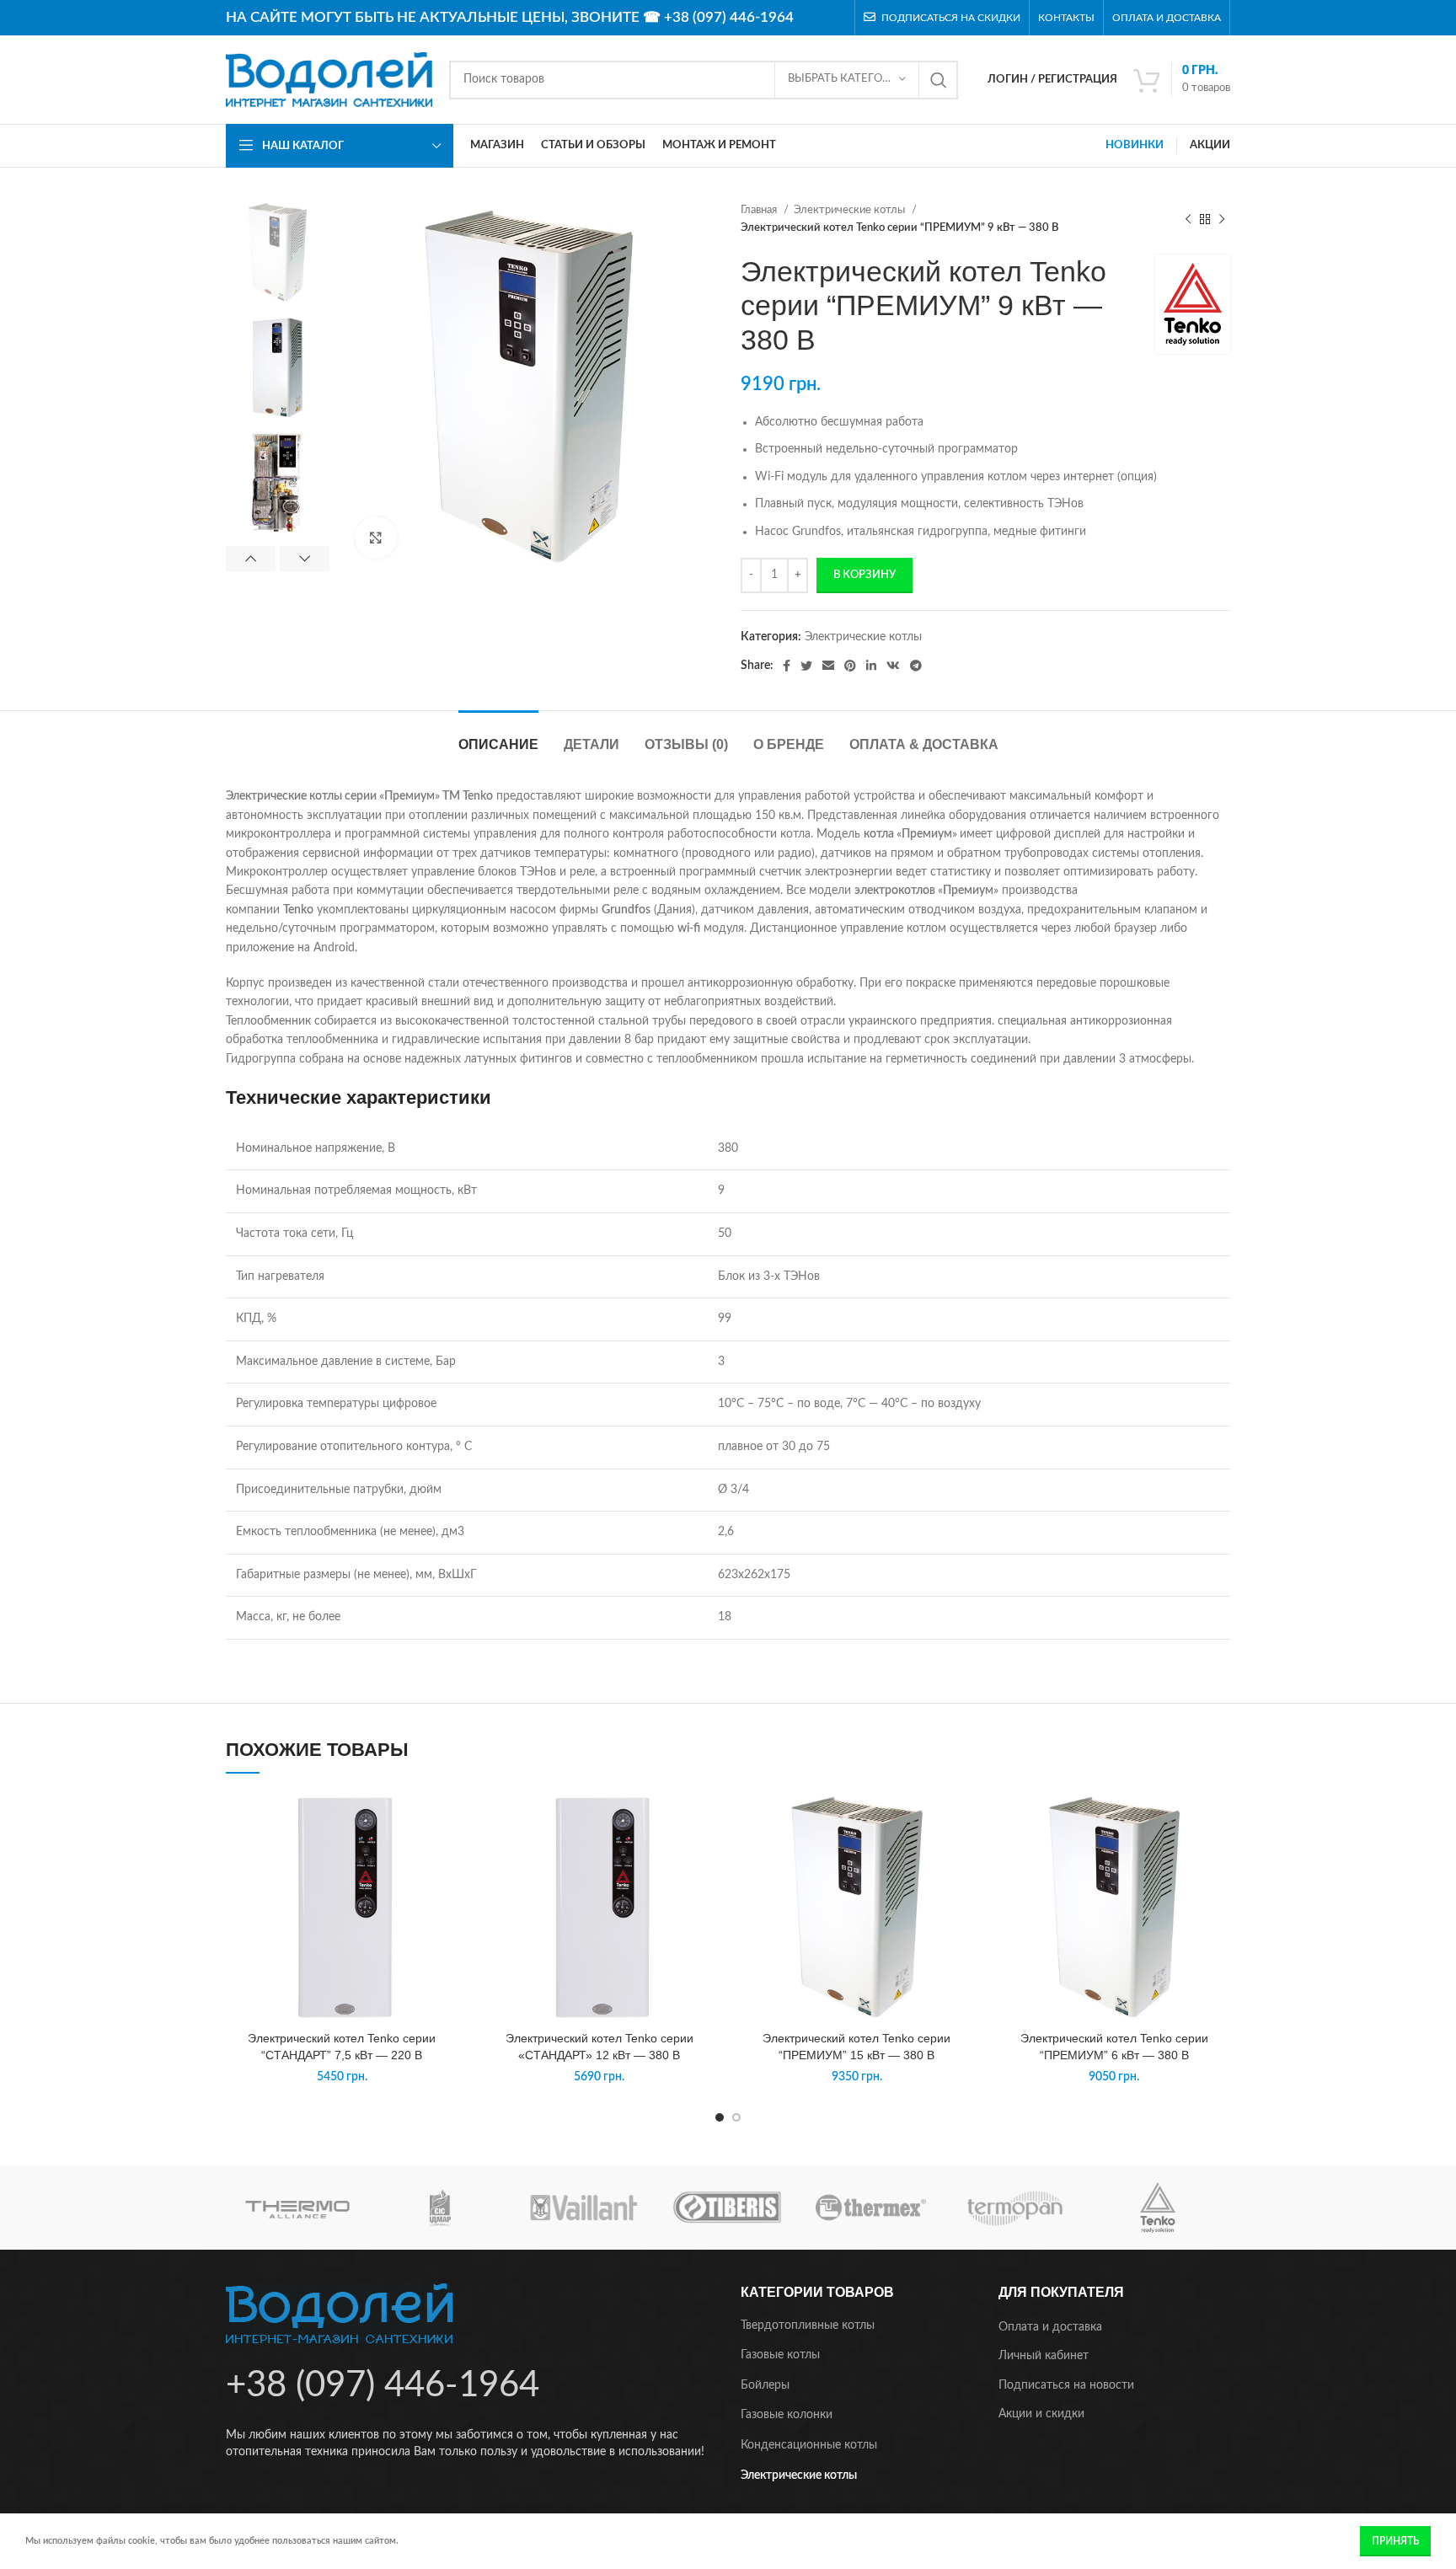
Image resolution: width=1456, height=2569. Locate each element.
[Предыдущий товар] (1188, 219)
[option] (278, 252)
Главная (760, 210)
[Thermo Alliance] (297, 2208)
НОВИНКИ (1135, 145)
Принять (1395, 2541)
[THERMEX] (870, 2208)
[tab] (498, 736)
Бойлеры (765, 2385)
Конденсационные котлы (809, 2445)
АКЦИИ (1210, 145)
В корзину (864, 575)
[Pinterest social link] (850, 666)
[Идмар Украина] (441, 2208)
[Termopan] (1014, 2208)
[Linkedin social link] (871, 666)
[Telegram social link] (916, 666)
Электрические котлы (851, 210)
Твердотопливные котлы (808, 2325)
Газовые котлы (780, 2355)
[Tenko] (1158, 2208)
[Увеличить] (376, 538)
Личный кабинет (1044, 2356)
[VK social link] (893, 666)
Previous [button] (251, 559)
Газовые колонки (787, 2415)
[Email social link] (828, 666)
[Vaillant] (584, 2208)
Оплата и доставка (1050, 2327)
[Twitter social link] (806, 666)
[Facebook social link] (787, 666)
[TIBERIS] (727, 2208)
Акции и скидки (1041, 2414)
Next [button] (305, 559)
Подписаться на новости (1066, 2385)
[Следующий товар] (1222, 219)
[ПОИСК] (939, 80)
